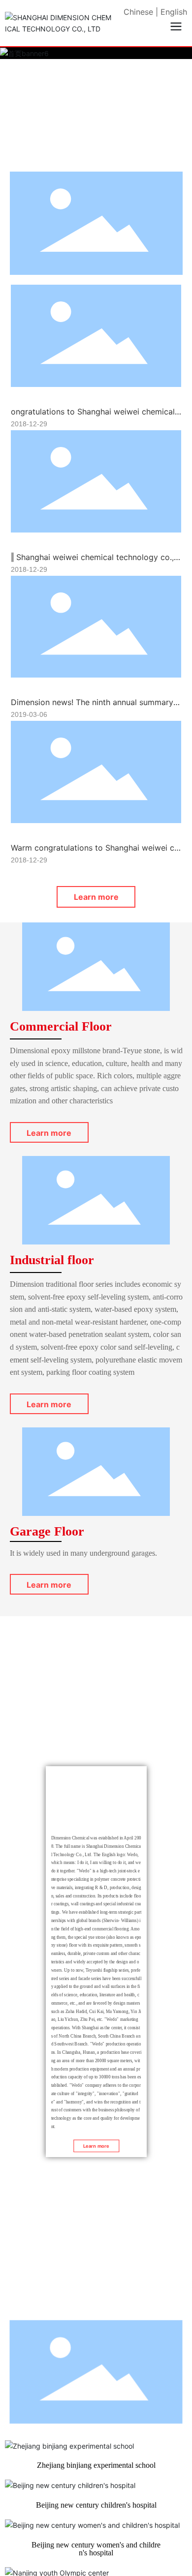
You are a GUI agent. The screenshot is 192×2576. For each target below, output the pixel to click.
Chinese (138, 12)
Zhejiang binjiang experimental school (96, 2465)
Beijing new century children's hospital (96, 2505)
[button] (85, 155)
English (174, 12)
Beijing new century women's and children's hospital (96, 2549)
